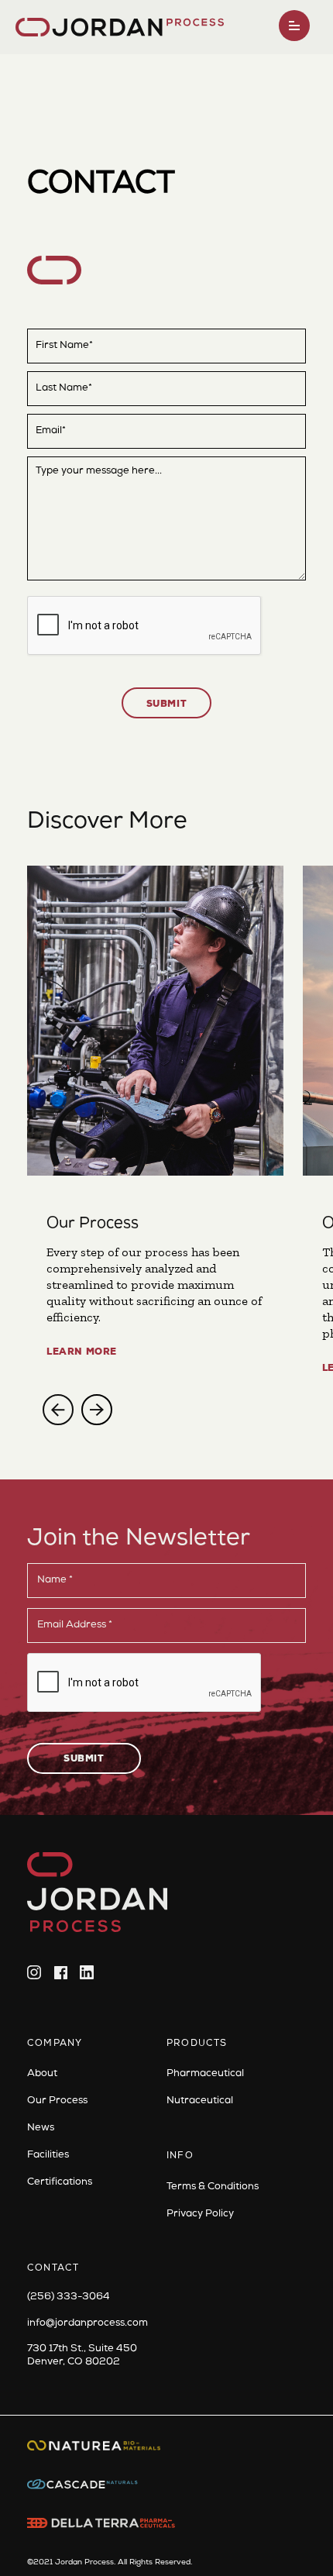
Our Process (57, 2101)
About (42, 2074)
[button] (294, 26)
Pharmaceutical (205, 2074)
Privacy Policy (200, 2214)
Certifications (60, 2183)
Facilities (48, 2156)
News (41, 2128)
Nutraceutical (200, 2101)
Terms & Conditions (213, 2187)
